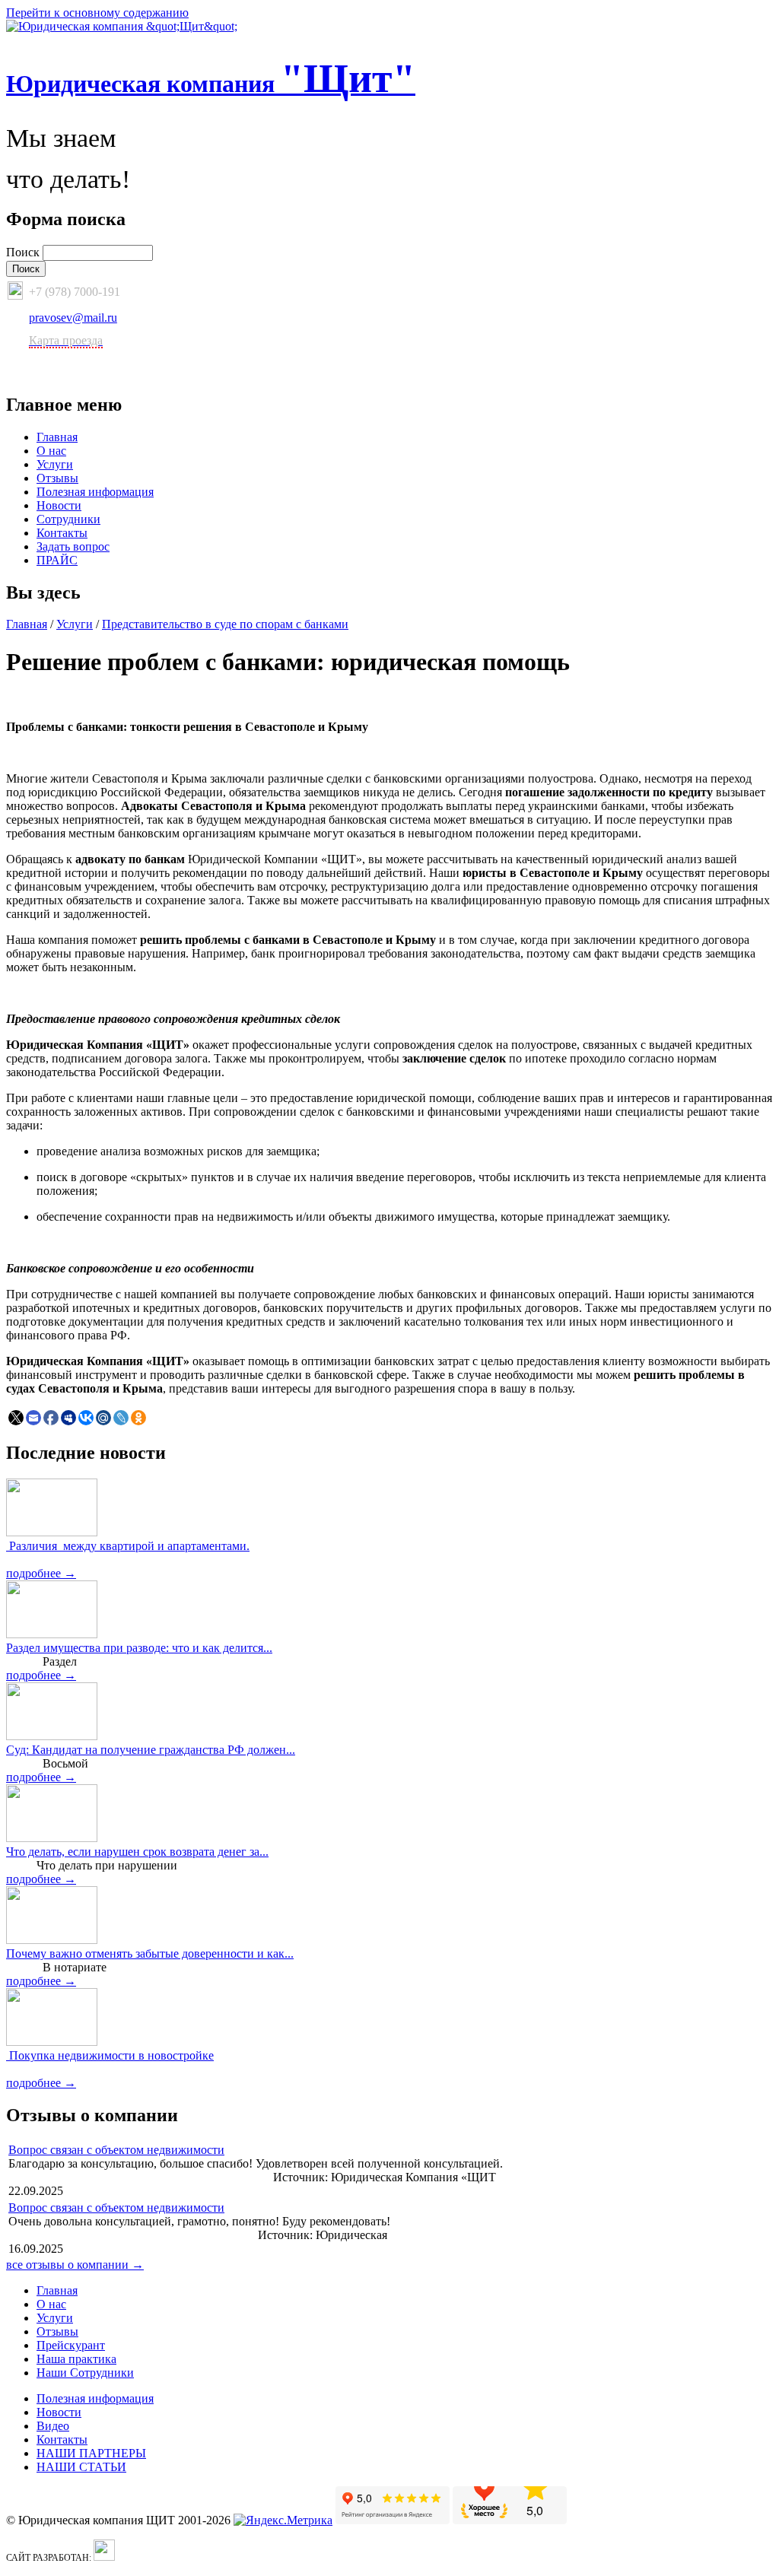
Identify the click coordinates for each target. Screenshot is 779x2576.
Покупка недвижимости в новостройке (110, 2055)
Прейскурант (71, 2345)
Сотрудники (68, 519)
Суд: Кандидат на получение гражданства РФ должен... (151, 1750)
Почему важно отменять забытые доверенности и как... (150, 1953)
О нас (51, 451)
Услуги (55, 464)
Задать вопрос (73, 546)
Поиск (24, 252)
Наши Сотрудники (85, 2373)
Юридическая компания (211, 84)
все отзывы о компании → (75, 2265)
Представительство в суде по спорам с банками (225, 624)
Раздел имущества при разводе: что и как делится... (139, 1648)
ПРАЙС (57, 560)
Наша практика (76, 2359)
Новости (59, 505)
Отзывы (57, 478)
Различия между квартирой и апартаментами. (128, 1546)
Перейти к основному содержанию (97, 13)
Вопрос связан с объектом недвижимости (116, 2150)
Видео (53, 2426)
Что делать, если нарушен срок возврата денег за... (137, 1852)
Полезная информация (95, 492)
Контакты (62, 533)
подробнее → (41, 1573)
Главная (57, 437)
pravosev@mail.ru (73, 318)
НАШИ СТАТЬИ (81, 2467)
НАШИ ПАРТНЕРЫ (91, 2453)
